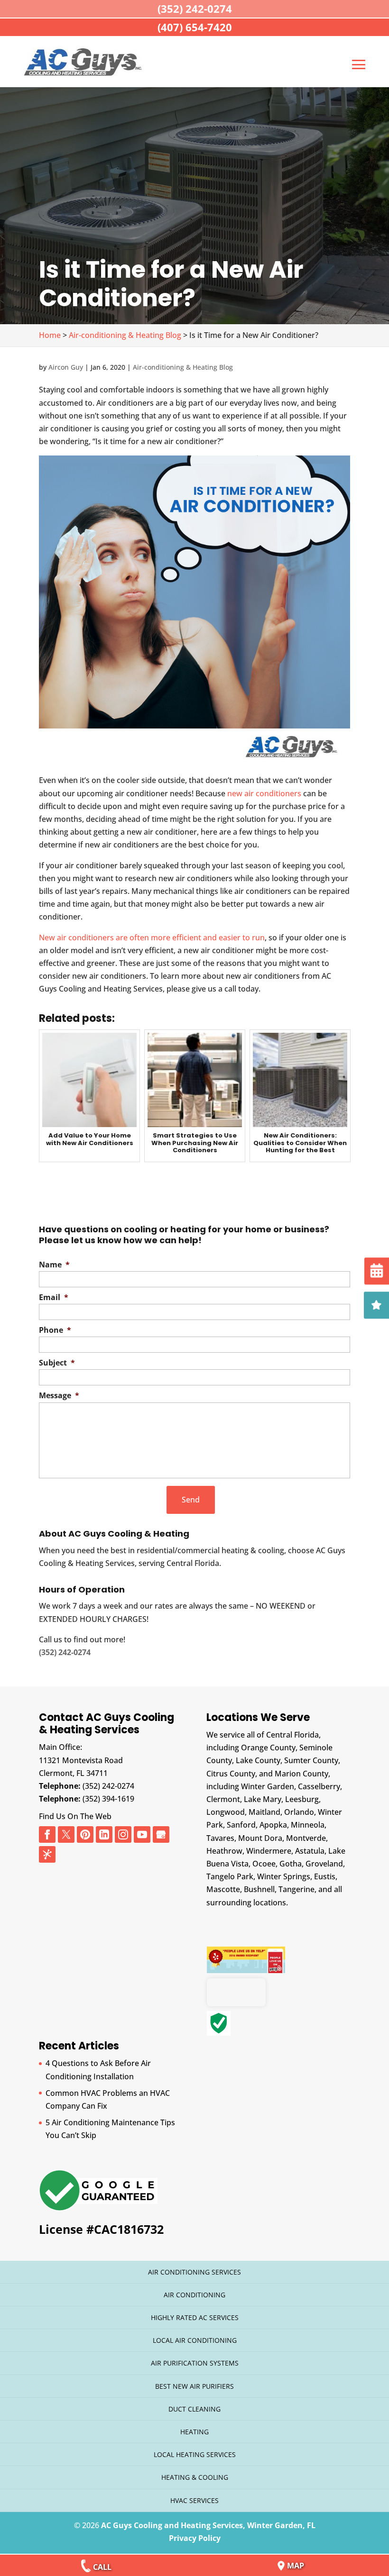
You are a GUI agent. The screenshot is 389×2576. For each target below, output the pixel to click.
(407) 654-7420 (195, 27)
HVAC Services (194, 2500)
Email (54, 1297)
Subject (57, 1363)
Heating (194, 2432)
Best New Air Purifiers (194, 2386)
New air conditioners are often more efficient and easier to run (152, 938)
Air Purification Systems (195, 2363)
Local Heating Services (195, 2454)
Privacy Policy (195, 2538)
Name (54, 1265)
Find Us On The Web (75, 1816)
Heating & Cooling (195, 2477)
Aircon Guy (66, 367)
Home (50, 335)
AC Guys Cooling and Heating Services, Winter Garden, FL (208, 2525)
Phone (55, 1330)
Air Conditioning (194, 2295)
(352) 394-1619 (108, 1799)
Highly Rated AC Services (195, 2317)
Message (59, 1396)
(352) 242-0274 (108, 1786)
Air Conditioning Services (194, 2272)
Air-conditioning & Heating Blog (183, 367)
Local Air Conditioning (195, 2340)
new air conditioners (264, 793)
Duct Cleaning (194, 2409)
